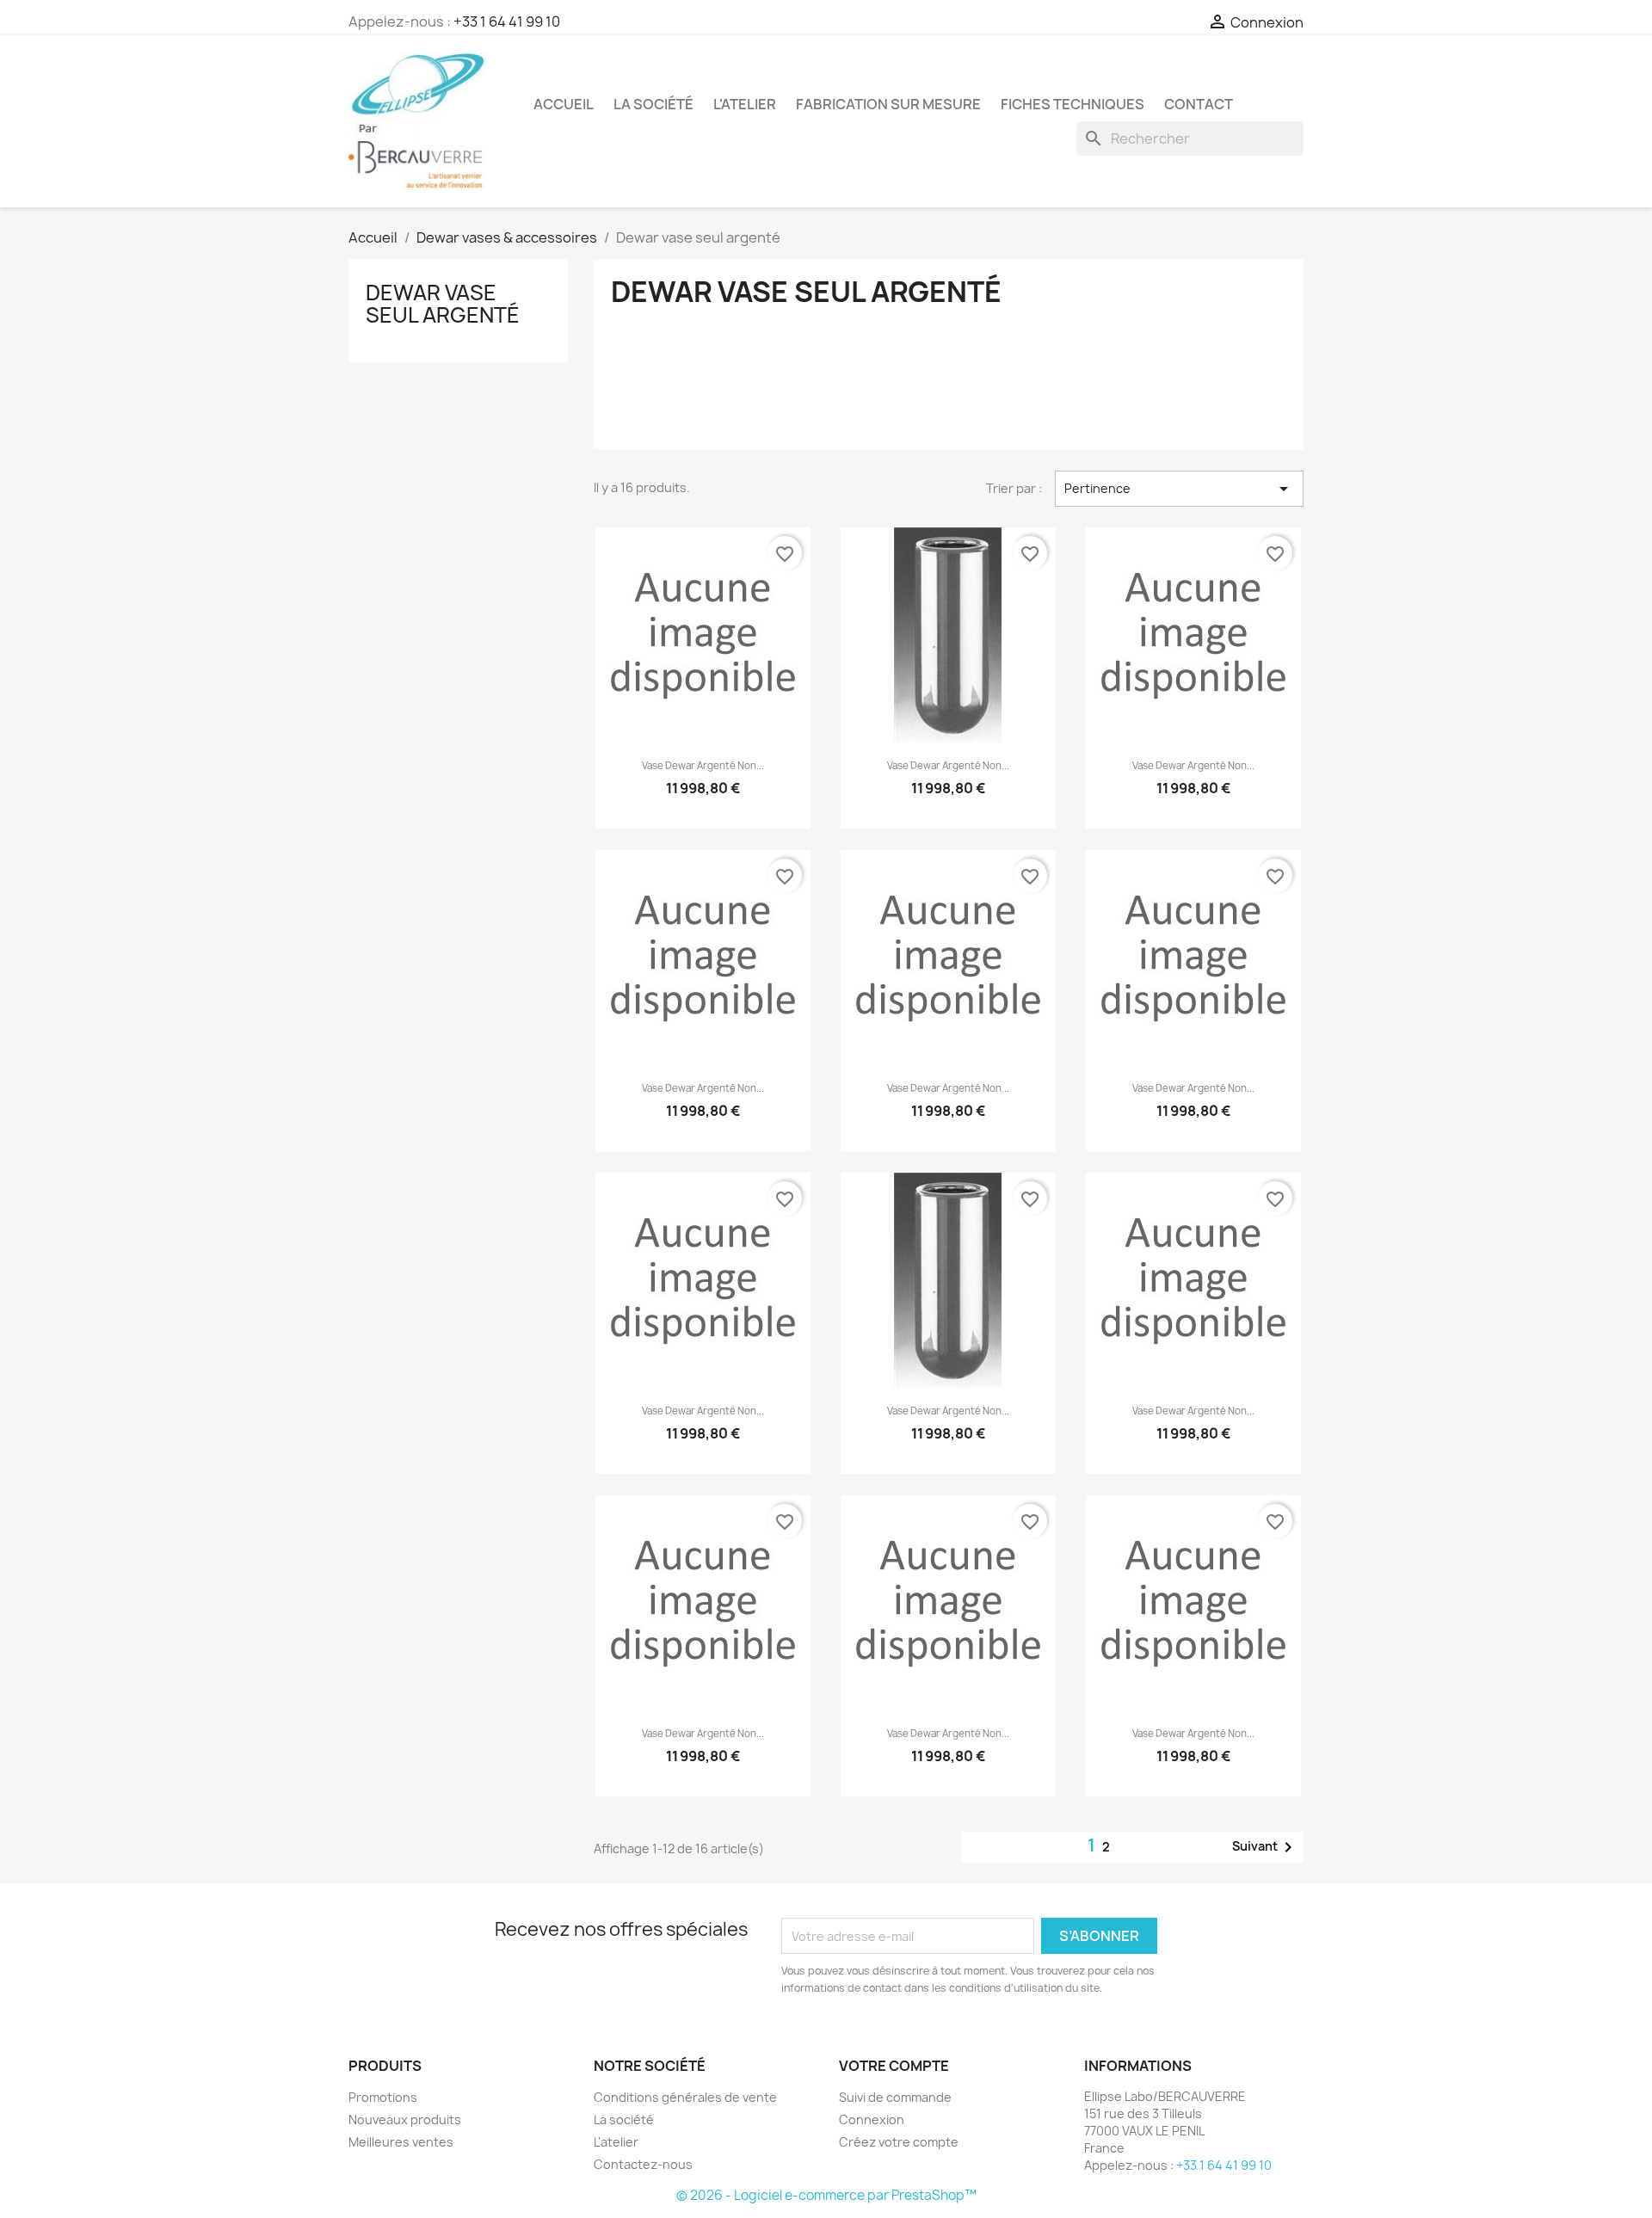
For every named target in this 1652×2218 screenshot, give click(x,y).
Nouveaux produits (405, 2119)
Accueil (564, 104)
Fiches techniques (1073, 104)
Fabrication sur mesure (888, 104)
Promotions (383, 2097)
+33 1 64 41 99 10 (507, 22)
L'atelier (745, 104)
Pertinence (1179, 489)
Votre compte (894, 2066)
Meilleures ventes (401, 2142)
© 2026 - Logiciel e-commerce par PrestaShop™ (826, 2195)
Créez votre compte (899, 2142)
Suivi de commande (895, 2097)
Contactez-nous (643, 2164)
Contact (1199, 104)
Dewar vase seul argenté (443, 304)
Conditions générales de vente (685, 2097)
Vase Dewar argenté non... (703, 766)
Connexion (872, 2119)
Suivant (1265, 1847)
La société (653, 104)
